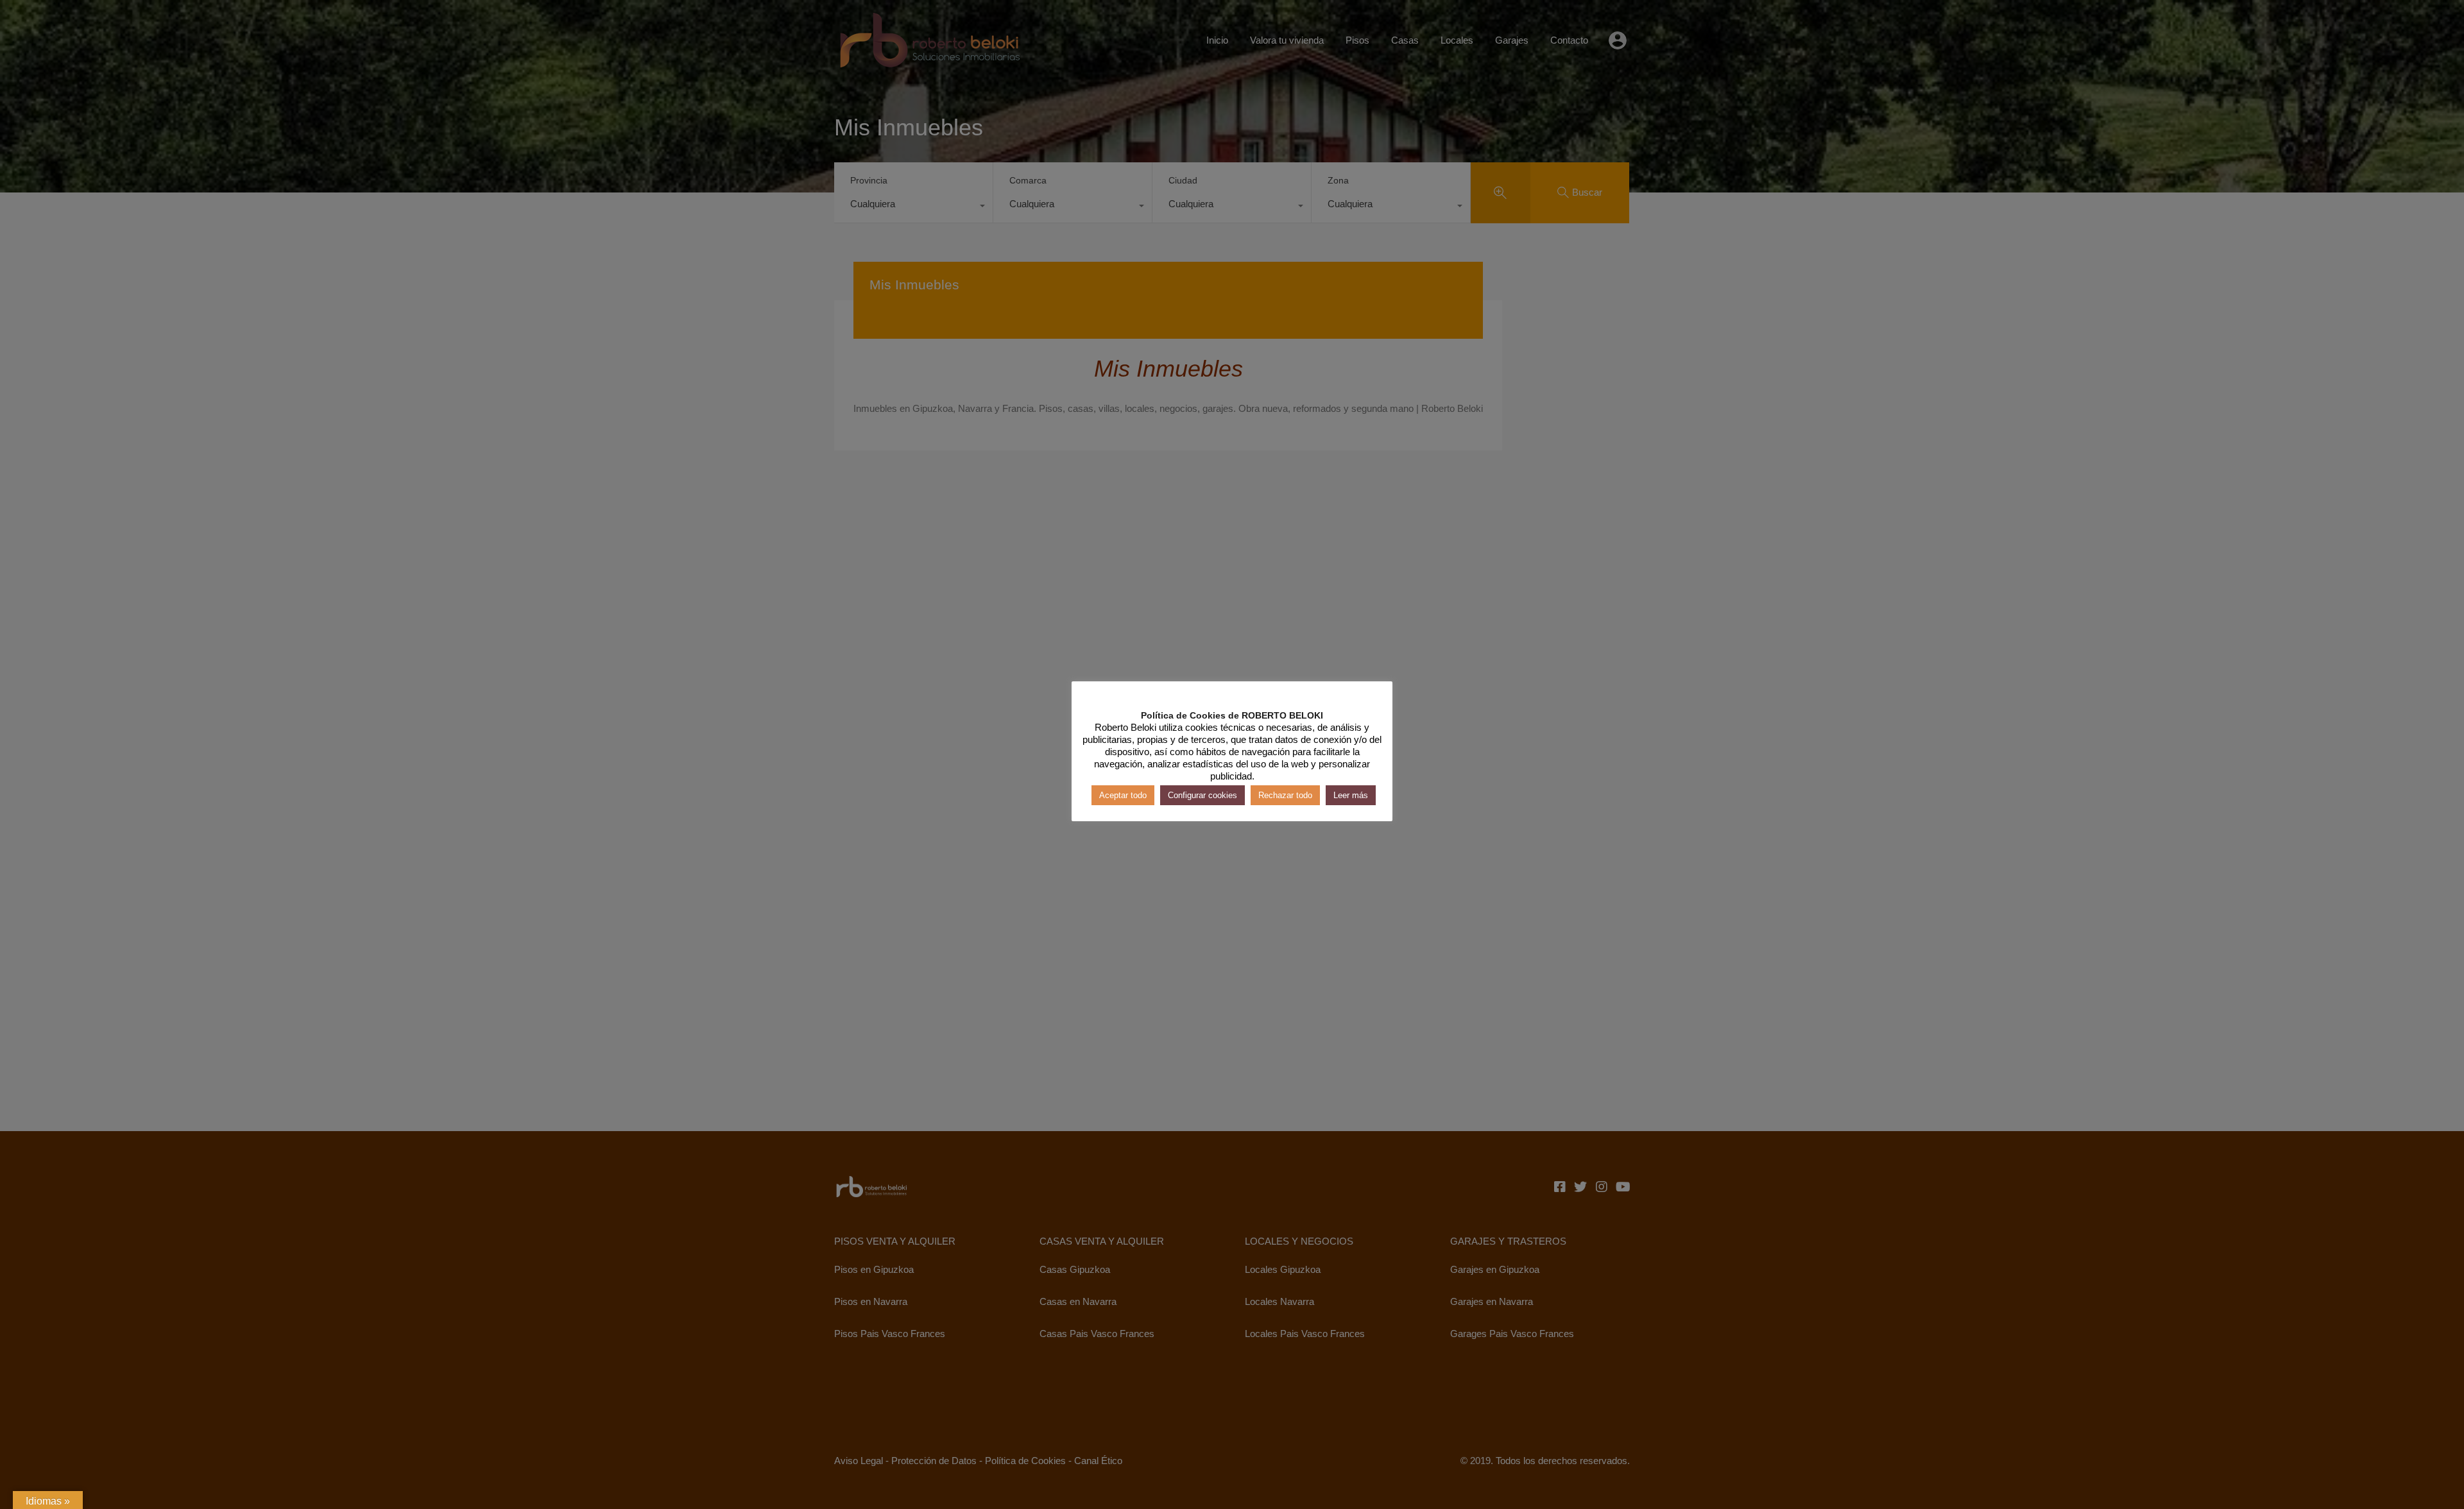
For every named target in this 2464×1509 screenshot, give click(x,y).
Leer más (1351, 795)
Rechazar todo (1285, 795)
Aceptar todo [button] (1123, 795)
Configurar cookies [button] (1202, 795)
